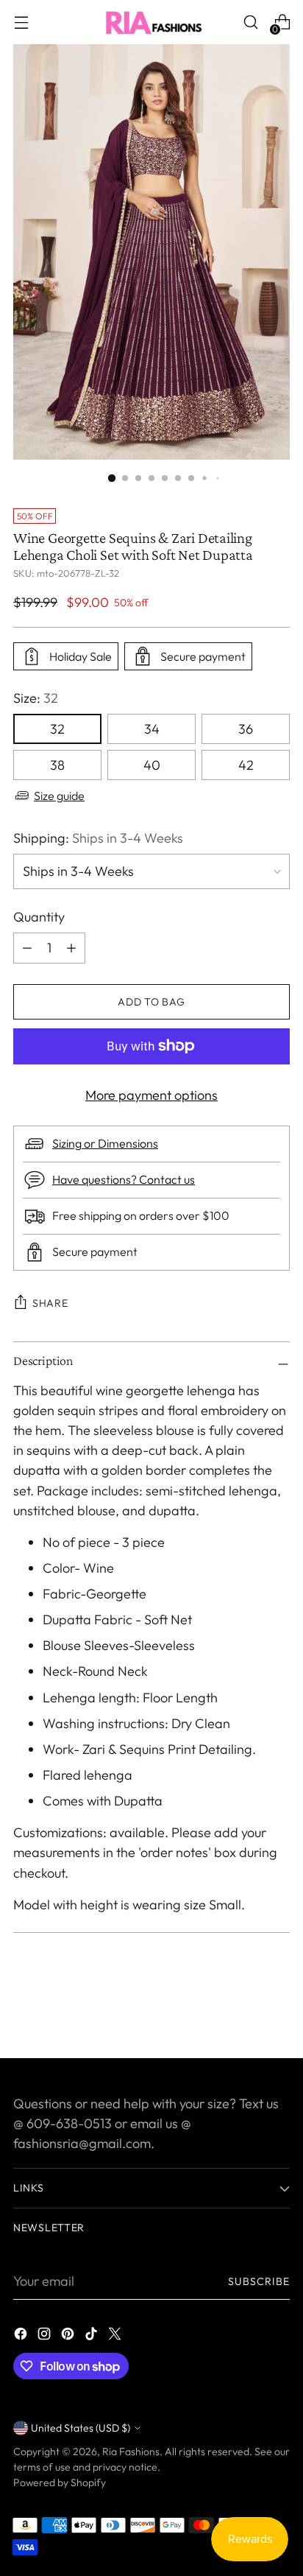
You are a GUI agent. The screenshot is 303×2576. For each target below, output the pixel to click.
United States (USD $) (81, 2428)
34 (152, 729)
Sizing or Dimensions (105, 1143)
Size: (36, 698)
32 (57, 729)
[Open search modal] (250, 22)
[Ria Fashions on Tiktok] (93, 2336)
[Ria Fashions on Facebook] (22, 2336)
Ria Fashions (131, 2452)
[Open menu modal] (21, 22)
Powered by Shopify (60, 2482)
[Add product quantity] (27, 948)
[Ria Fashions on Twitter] (116, 2336)
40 (152, 765)
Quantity (39, 917)
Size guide (59, 796)
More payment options (151, 1095)
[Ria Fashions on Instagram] (46, 2336)
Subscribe (259, 2281)
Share (50, 1303)
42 (246, 765)
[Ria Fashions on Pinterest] (69, 2336)
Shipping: (98, 838)
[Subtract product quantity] (71, 948)
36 (246, 729)
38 (57, 765)
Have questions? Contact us (124, 1179)
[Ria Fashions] (151, 22)
